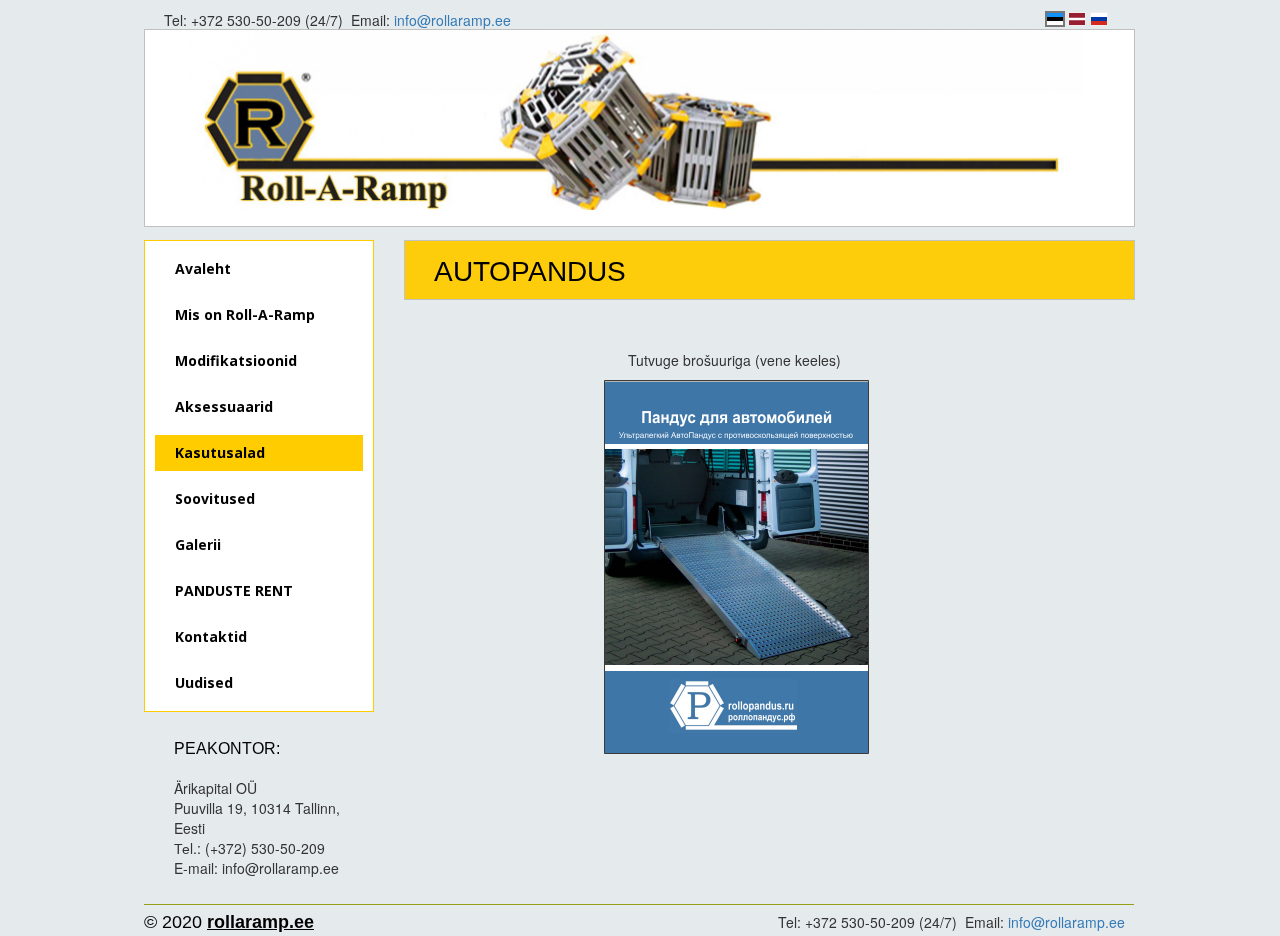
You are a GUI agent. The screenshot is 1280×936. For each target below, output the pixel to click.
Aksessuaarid (224, 406)
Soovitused (215, 498)
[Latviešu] (1077, 19)
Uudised (204, 682)
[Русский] (1099, 19)
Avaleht (203, 268)
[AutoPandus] (736, 567)
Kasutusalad (220, 452)
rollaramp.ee (260, 922)
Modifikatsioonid (236, 360)
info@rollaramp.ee (452, 20)
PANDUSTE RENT (234, 590)
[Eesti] (1055, 19)
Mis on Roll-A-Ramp (245, 314)
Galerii (198, 544)
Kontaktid (211, 636)
